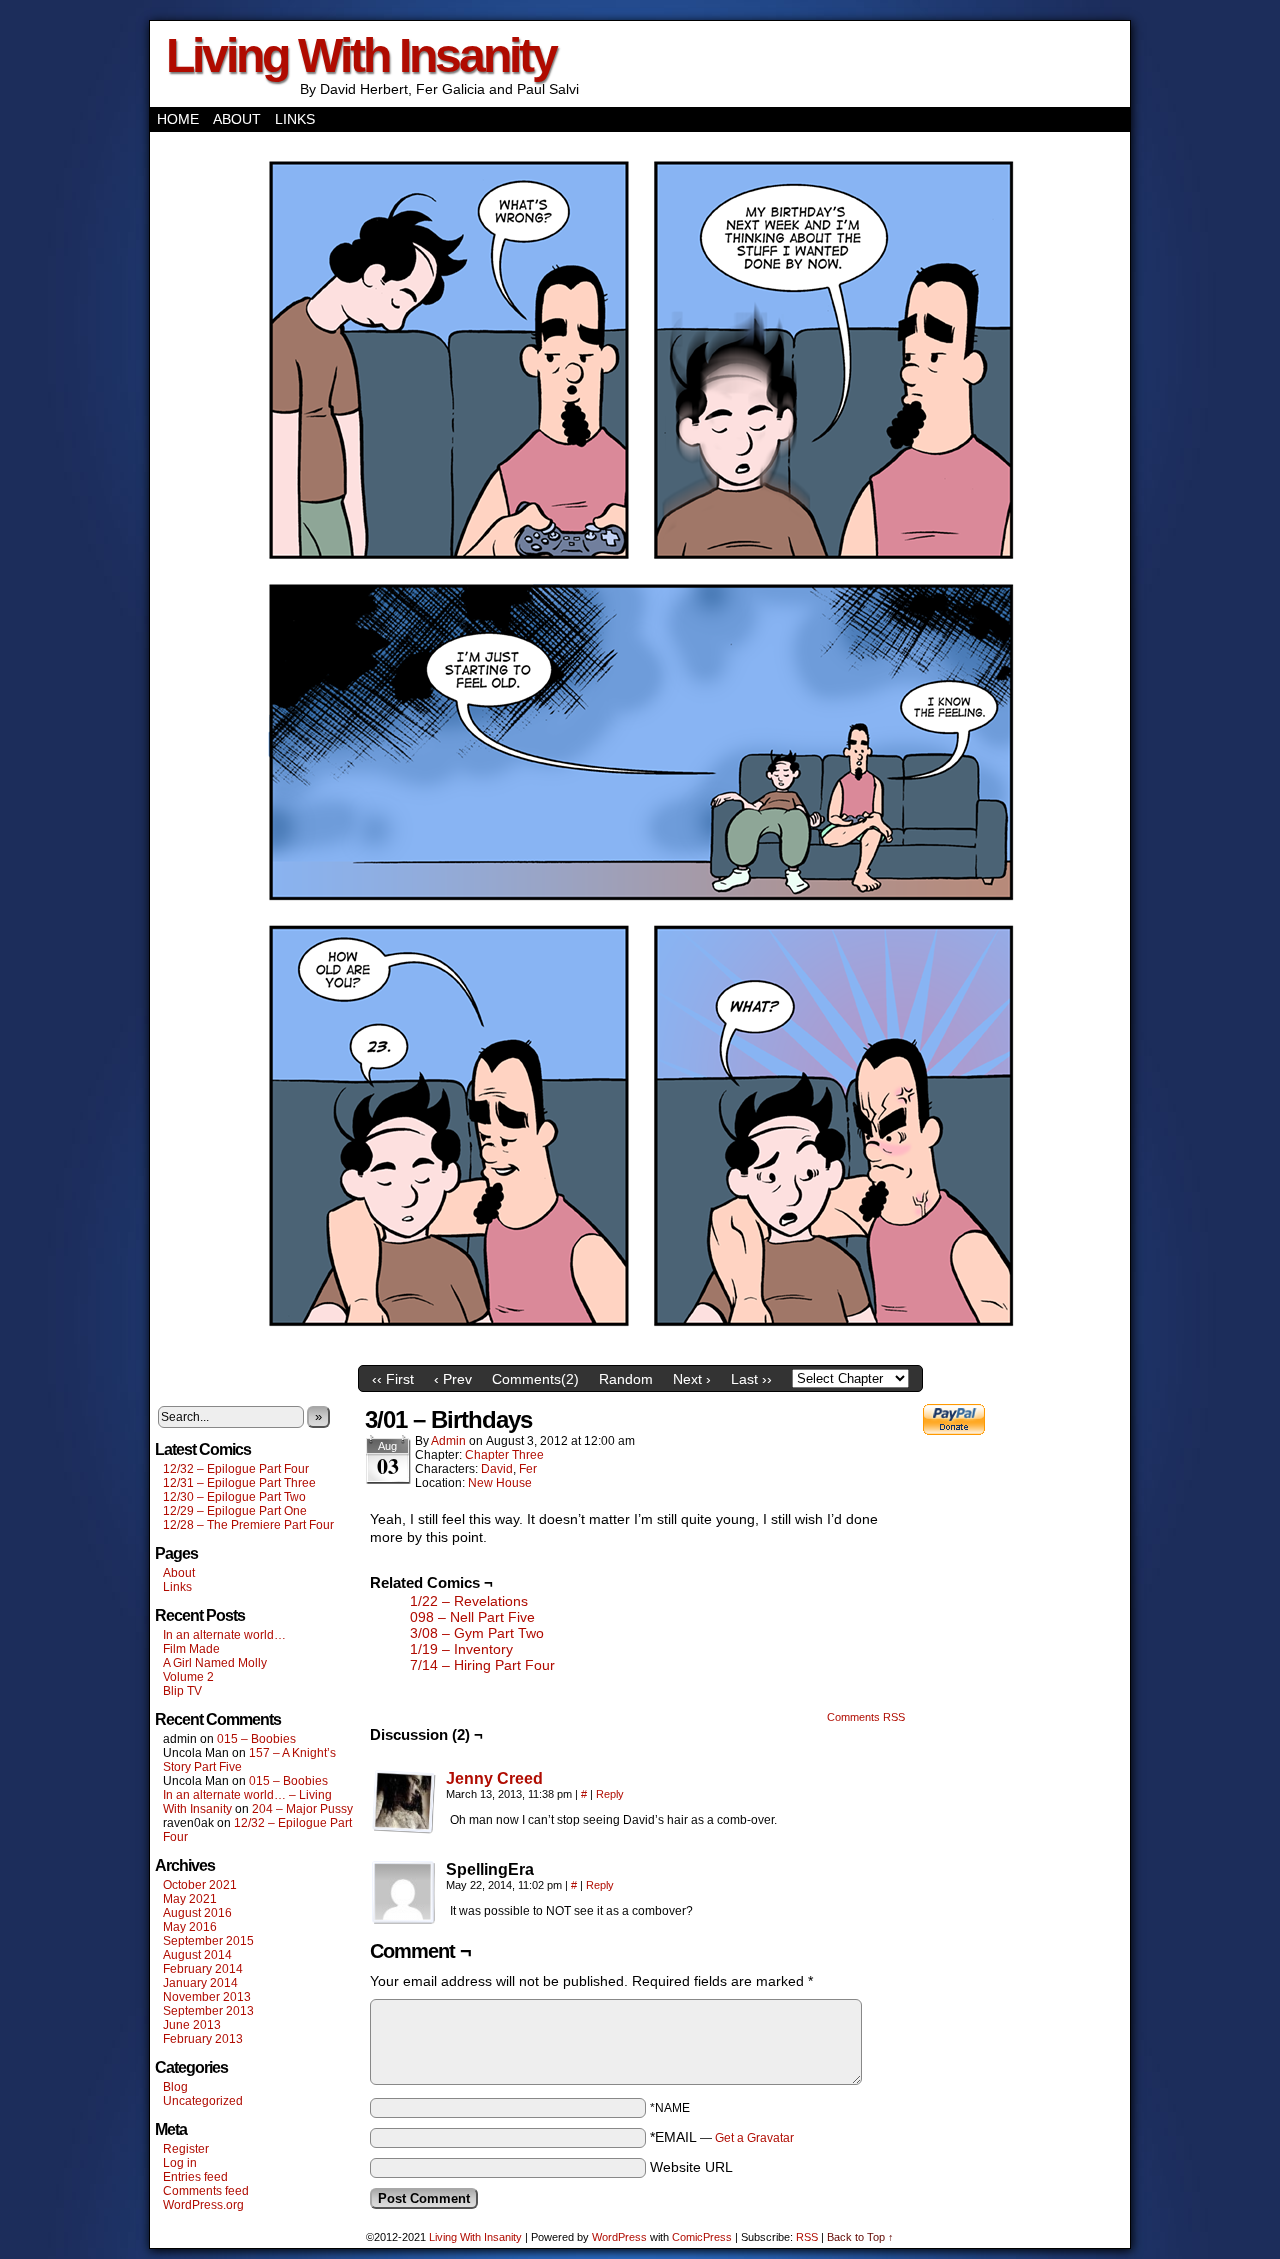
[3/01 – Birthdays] (640, 1351)
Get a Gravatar (754, 2138)
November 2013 (207, 1997)
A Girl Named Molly (215, 1663)
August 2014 (197, 1955)
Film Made (191, 1649)
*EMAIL (722, 2137)
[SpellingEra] (404, 1893)
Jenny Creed (494, 1778)
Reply (610, 1794)
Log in (180, 2163)
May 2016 (190, 1927)
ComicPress (702, 2237)
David (497, 1469)
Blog (175, 2087)
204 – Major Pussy (302, 1809)
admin (448, 1441)
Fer (528, 1469)
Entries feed (195, 2177)
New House (500, 1483)
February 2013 (203, 2039)
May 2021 (190, 1899)
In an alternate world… (224, 1635)
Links (295, 119)
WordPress (619, 2237)
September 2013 (208, 2011)
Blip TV (182, 1691)
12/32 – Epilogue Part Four (236, 1469)
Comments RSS (866, 1717)
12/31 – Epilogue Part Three (239, 1483)
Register (186, 2149)
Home (178, 119)
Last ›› (751, 1379)
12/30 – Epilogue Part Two (234, 1497)
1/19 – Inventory (461, 1649)
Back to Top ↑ (860, 2237)
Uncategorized (203, 2101)
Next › (692, 1379)
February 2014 (203, 1969)
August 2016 (197, 1913)
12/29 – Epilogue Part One (235, 1511)
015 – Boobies (256, 1739)
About (237, 119)
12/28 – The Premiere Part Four (248, 1525)
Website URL (691, 2167)
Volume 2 (188, 1677)
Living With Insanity (361, 55)
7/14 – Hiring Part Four (482, 1665)
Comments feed (206, 2191)
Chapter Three (504, 1455)
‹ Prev (453, 1379)
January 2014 (200, 1983)
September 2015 (208, 1941)
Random (626, 1379)
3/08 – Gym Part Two (477, 1633)
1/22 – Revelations (469, 1601)
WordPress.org (203, 2205)
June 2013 (192, 2025)
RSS (807, 2237)
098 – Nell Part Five (472, 1617)
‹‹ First (393, 1379)
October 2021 (200, 1885)
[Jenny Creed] (404, 1829)
